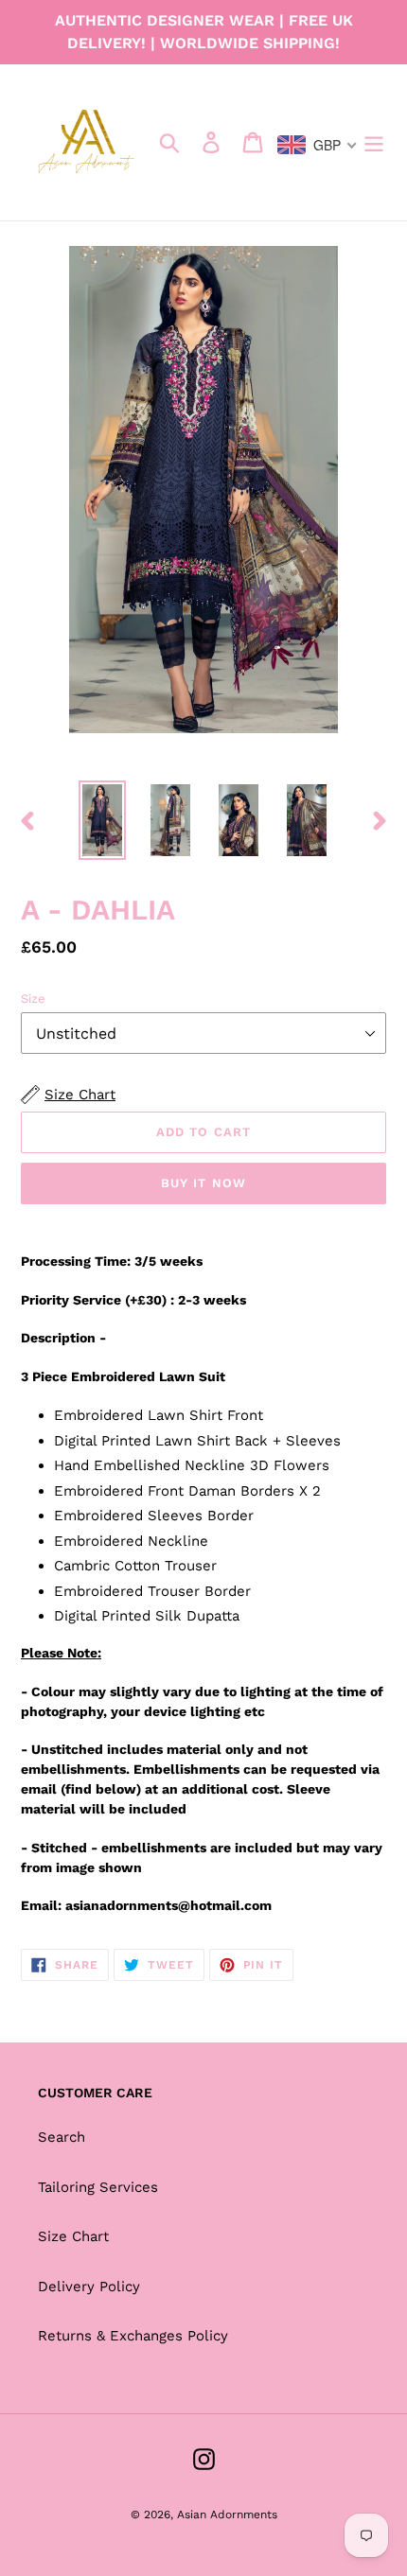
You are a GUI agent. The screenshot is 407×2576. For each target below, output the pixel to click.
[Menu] (374, 143)
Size (33, 999)
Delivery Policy (89, 2287)
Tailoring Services (98, 2187)
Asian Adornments (227, 2515)
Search (62, 2137)
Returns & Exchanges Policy (133, 2336)
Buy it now (203, 1183)
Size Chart (73, 2236)
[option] (102, 820)
